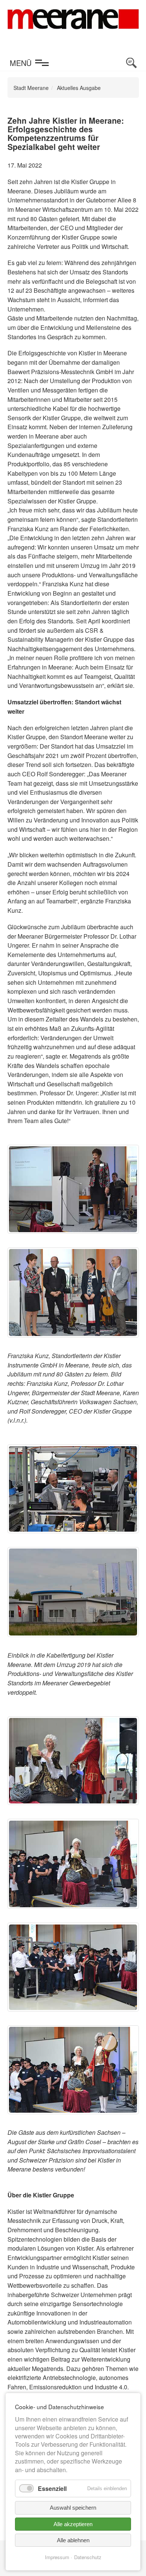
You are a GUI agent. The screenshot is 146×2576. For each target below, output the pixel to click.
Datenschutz (88, 2557)
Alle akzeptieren (73, 2524)
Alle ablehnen (73, 2540)
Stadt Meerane (31, 88)
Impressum (57, 2557)
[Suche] (131, 63)
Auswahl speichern (73, 2508)
